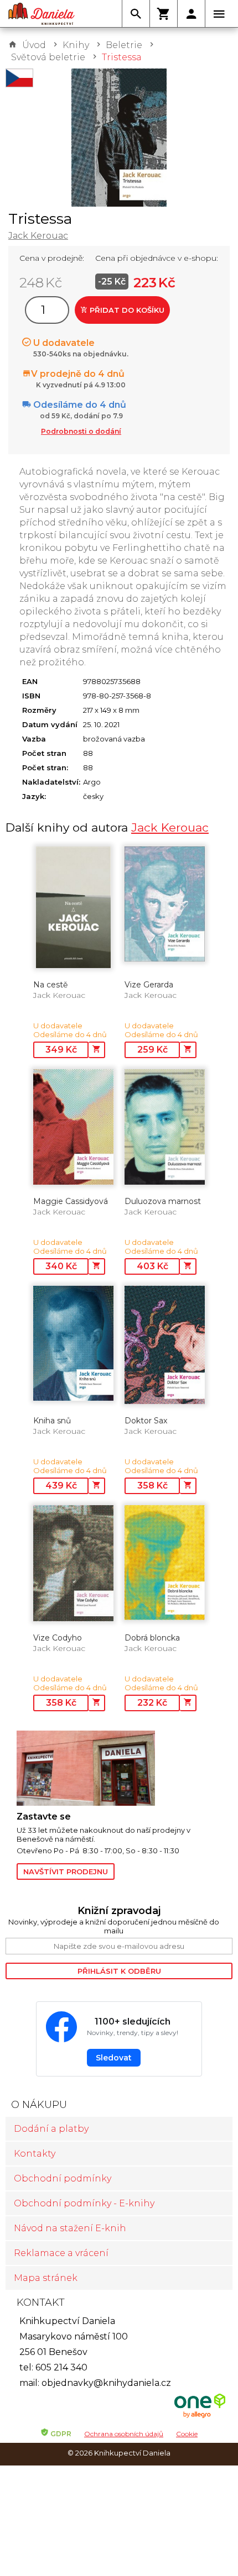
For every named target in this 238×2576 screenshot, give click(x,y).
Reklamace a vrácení (61, 2253)
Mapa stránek (46, 2278)
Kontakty (35, 2154)
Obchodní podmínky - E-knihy (84, 2203)
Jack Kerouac (38, 236)
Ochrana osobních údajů (124, 2434)
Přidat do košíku (126, 310)
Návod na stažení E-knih (70, 2228)
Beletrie (124, 45)
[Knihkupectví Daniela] (42, 14)
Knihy (76, 45)
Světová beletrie (48, 57)
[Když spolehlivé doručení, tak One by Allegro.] (200, 2417)
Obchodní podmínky (63, 2178)
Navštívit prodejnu (66, 1871)
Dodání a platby (51, 2129)
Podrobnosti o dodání (81, 431)
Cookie (187, 2434)
